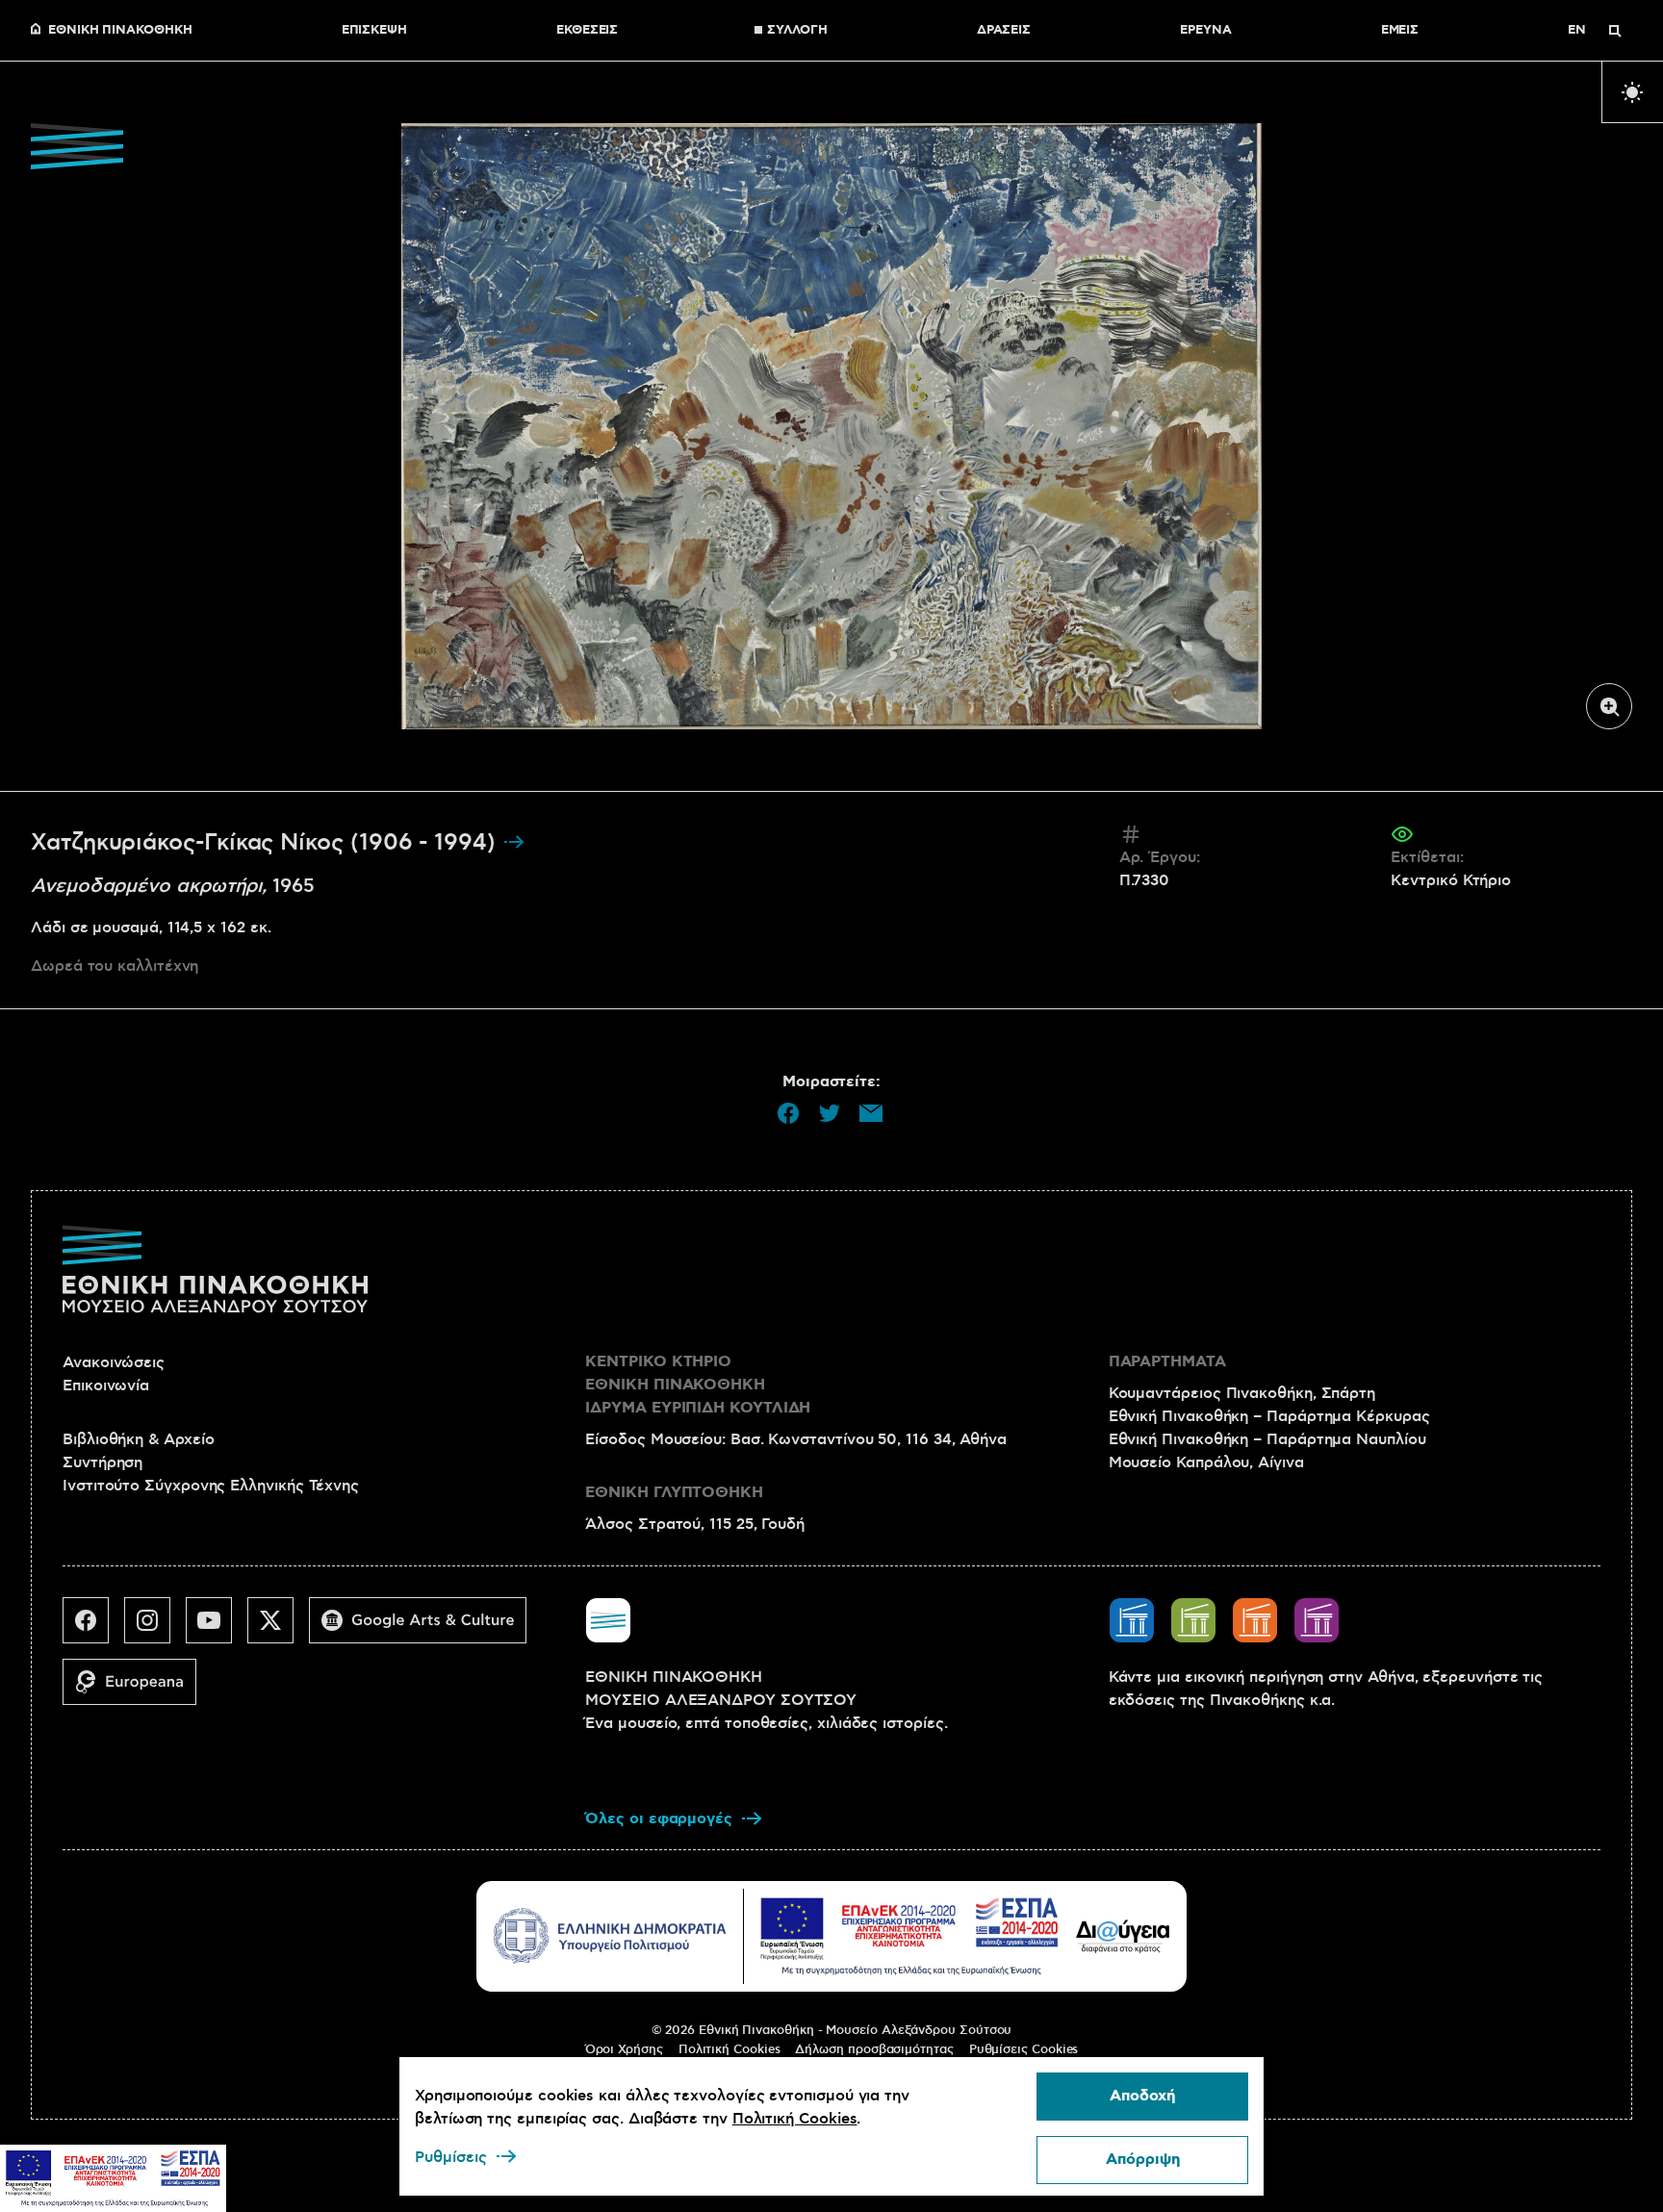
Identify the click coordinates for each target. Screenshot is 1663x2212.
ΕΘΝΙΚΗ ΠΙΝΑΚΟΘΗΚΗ (120, 31)
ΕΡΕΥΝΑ (1206, 31)
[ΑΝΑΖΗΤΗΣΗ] (1615, 31)
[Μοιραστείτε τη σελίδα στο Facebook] (788, 1113)
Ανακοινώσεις (114, 1362)
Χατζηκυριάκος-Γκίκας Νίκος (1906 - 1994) (267, 843)
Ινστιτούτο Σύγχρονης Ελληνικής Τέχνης (211, 1486)
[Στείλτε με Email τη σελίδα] (871, 1113)
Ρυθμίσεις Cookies (1024, 2049)
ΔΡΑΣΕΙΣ (1004, 31)
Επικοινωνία (106, 1386)
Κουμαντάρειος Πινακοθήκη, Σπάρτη (1242, 1393)
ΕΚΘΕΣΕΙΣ (587, 31)
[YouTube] (217, 1628)
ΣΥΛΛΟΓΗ (797, 31)
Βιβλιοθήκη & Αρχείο (138, 1439)
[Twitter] (278, 1628)
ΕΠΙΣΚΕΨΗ (374, 31)
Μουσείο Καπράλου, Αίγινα (1206, 1462)
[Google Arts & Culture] (425, 1628)
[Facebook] (93, 1628)
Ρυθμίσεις (451, 2157)
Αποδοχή (1142, 2096)
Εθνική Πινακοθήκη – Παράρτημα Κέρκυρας (1269, 1416)
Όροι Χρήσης (624, 2049)
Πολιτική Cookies (729, 2049)
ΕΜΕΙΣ (1400, 31)
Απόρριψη (1143, 2160)
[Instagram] (155, 1628)
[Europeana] (137, 1690)
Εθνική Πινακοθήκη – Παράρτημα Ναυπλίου (1267, 1439)
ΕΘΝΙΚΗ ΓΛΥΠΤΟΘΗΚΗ (674, 1493)
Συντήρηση (102, 1462)
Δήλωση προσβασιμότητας (874, 2049)
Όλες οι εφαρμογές (659, 1819)
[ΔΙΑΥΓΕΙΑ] (1123, 1936)
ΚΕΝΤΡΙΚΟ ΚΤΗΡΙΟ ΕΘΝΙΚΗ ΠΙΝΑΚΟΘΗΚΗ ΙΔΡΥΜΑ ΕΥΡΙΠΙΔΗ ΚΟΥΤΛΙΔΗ (698, 1385)
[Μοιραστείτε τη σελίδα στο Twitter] (830, 1113)
